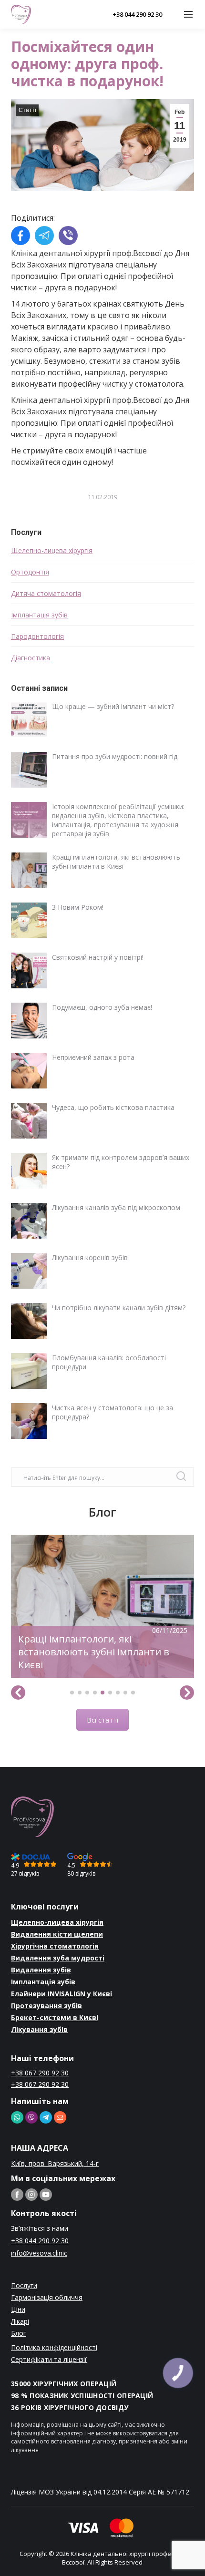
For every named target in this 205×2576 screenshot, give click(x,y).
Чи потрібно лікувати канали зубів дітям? (119, 1308)
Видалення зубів (41, 1970)
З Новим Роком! (78, 907)
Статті (27, 110)
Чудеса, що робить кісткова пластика (113, 1107)
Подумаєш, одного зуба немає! (102, 1007)
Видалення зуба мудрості (58, 1958)
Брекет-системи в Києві (55, 2017)
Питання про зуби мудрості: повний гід (115, 756)
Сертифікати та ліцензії (49, 2359)
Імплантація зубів (39, 615)
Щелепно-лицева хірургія (52, 550)
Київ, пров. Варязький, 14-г (55, 2163)
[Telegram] (44, 237)
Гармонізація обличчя (47, 2297)
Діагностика (31, 658)
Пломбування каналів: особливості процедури (109, 1362)
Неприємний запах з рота (93, 1057)
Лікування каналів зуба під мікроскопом (116, 1207)
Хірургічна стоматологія (55, 1946)
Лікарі (20, 2321)
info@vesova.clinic (39, 2253)
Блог (19, 2333)
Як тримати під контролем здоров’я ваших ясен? (121, 1162)
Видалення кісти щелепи (57, 1934)
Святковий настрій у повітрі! (98, 957)
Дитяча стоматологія (46, 593)
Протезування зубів (46, 2006)
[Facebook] (20, 237)
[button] (72, 1693)
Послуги (24, 2285)
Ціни (18, 2309)
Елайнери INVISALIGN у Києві (61, 1994)
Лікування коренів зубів (90, 1257)
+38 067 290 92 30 (40, 2073)
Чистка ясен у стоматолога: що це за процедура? (113, 1412)
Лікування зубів (39, 2029)
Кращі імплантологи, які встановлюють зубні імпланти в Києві (116, 862)
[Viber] (68, 237)
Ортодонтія (30, 572)
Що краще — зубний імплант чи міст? (113, 706)
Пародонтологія (37, 636)
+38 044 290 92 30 (137, 14)
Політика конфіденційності (54, 2347)
